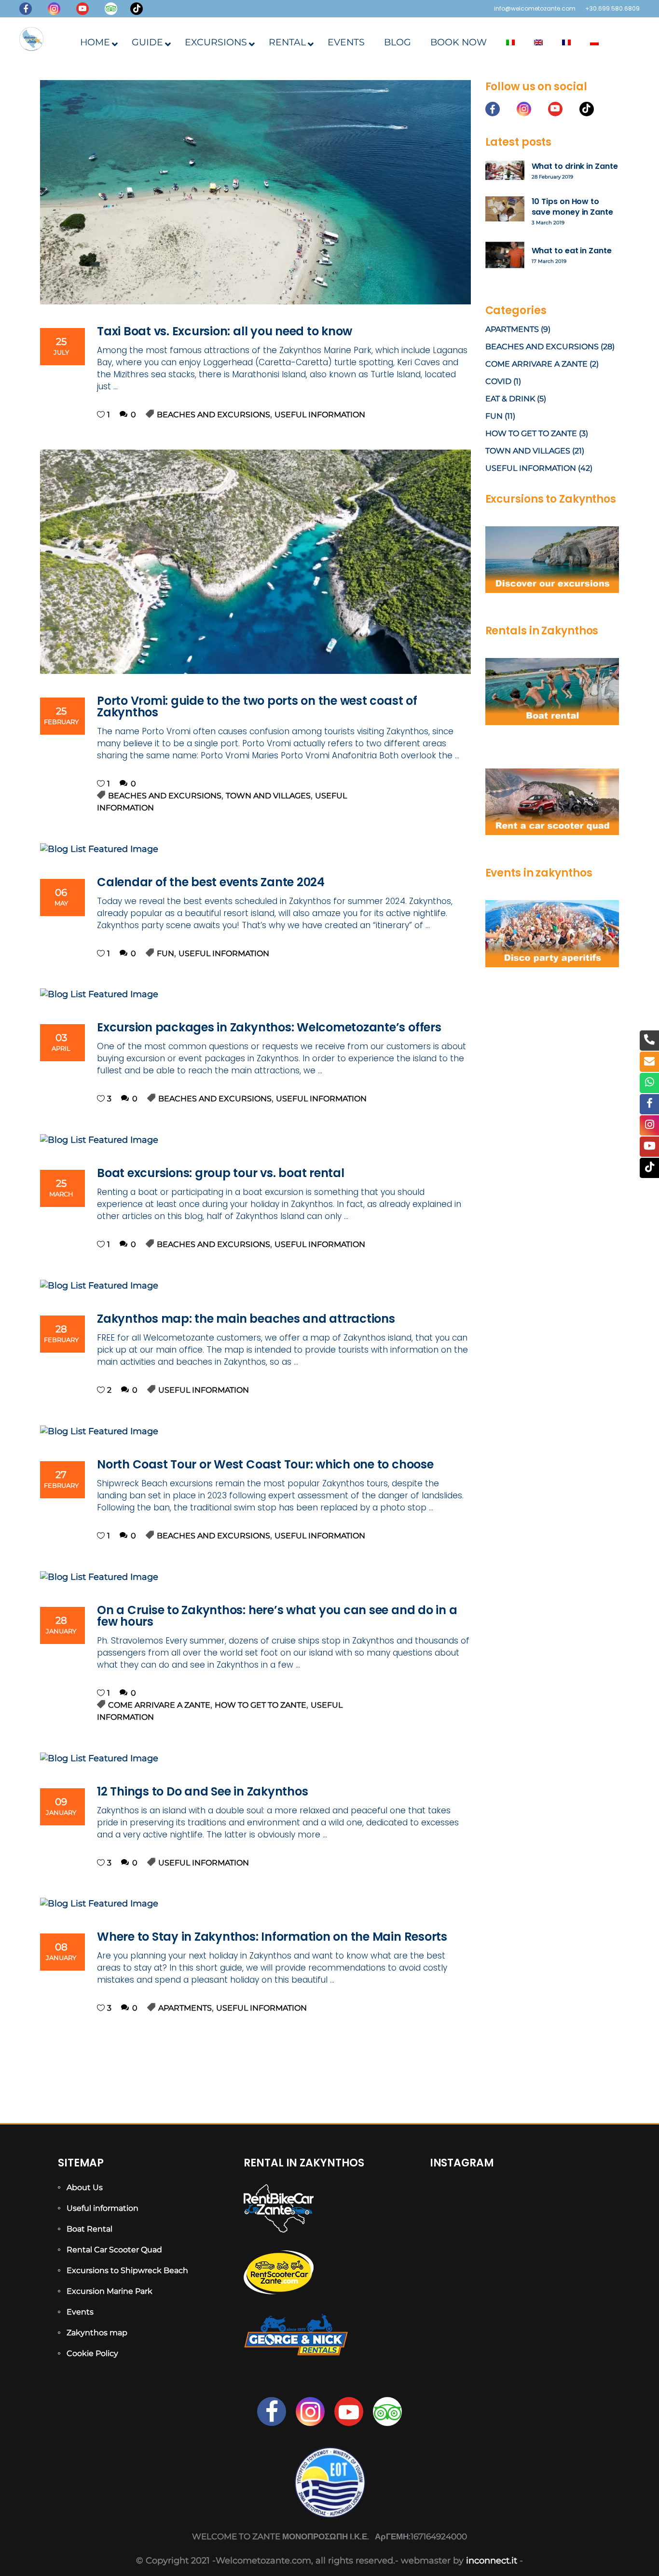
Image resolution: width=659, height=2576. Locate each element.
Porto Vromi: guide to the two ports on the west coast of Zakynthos (257, 706)
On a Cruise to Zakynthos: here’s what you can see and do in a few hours (277, 1616)
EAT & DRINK (510, 399)
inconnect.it (492, 2561)
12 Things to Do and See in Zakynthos (202, 1791)
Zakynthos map (97, 2333)
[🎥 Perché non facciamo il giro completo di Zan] (574, 2239)
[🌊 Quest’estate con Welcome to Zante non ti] (515, 2274)
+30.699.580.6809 (612, 8)
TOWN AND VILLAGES (268, 796)
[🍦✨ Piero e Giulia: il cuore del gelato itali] (574, 2204)
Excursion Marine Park (110, 2291)
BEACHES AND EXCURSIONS (213, 415)
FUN (165, 953)
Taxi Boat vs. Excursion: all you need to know (225, 331)
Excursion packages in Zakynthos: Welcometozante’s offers (269, 1027)
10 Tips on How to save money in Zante (572, 206)
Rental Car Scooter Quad (114, 2250)
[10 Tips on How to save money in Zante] (505, 209)
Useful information (103, 2208)
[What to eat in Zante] (505, 255)
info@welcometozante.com (535, 8)
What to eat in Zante (572, 251)
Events (80, 2312)
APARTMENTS (185, 2008)
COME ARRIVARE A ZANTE (159, 1705)
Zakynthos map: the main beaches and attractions (246, 1319)
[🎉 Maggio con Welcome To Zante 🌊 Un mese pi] (574, 2274)
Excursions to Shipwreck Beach (127, 2270)
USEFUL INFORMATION (320, 415)
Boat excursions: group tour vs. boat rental (221, 1173)
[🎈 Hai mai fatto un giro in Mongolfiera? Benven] (457, 2274)
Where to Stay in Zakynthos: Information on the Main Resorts (272, 1937)
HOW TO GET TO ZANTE (261, 1705)
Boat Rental (89, 2229)
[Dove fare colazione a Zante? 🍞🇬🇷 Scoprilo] (515, 2204)
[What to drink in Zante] (505, 170)
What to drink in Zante (575, 166)
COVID (498, 381)
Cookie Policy (92, 2353)
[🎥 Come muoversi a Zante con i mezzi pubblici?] (515, 2239)
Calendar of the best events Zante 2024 (211, 882)
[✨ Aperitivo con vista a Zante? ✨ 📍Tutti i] (457, 2239)
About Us (85, 2187)
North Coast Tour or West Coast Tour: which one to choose (265, 1464)
